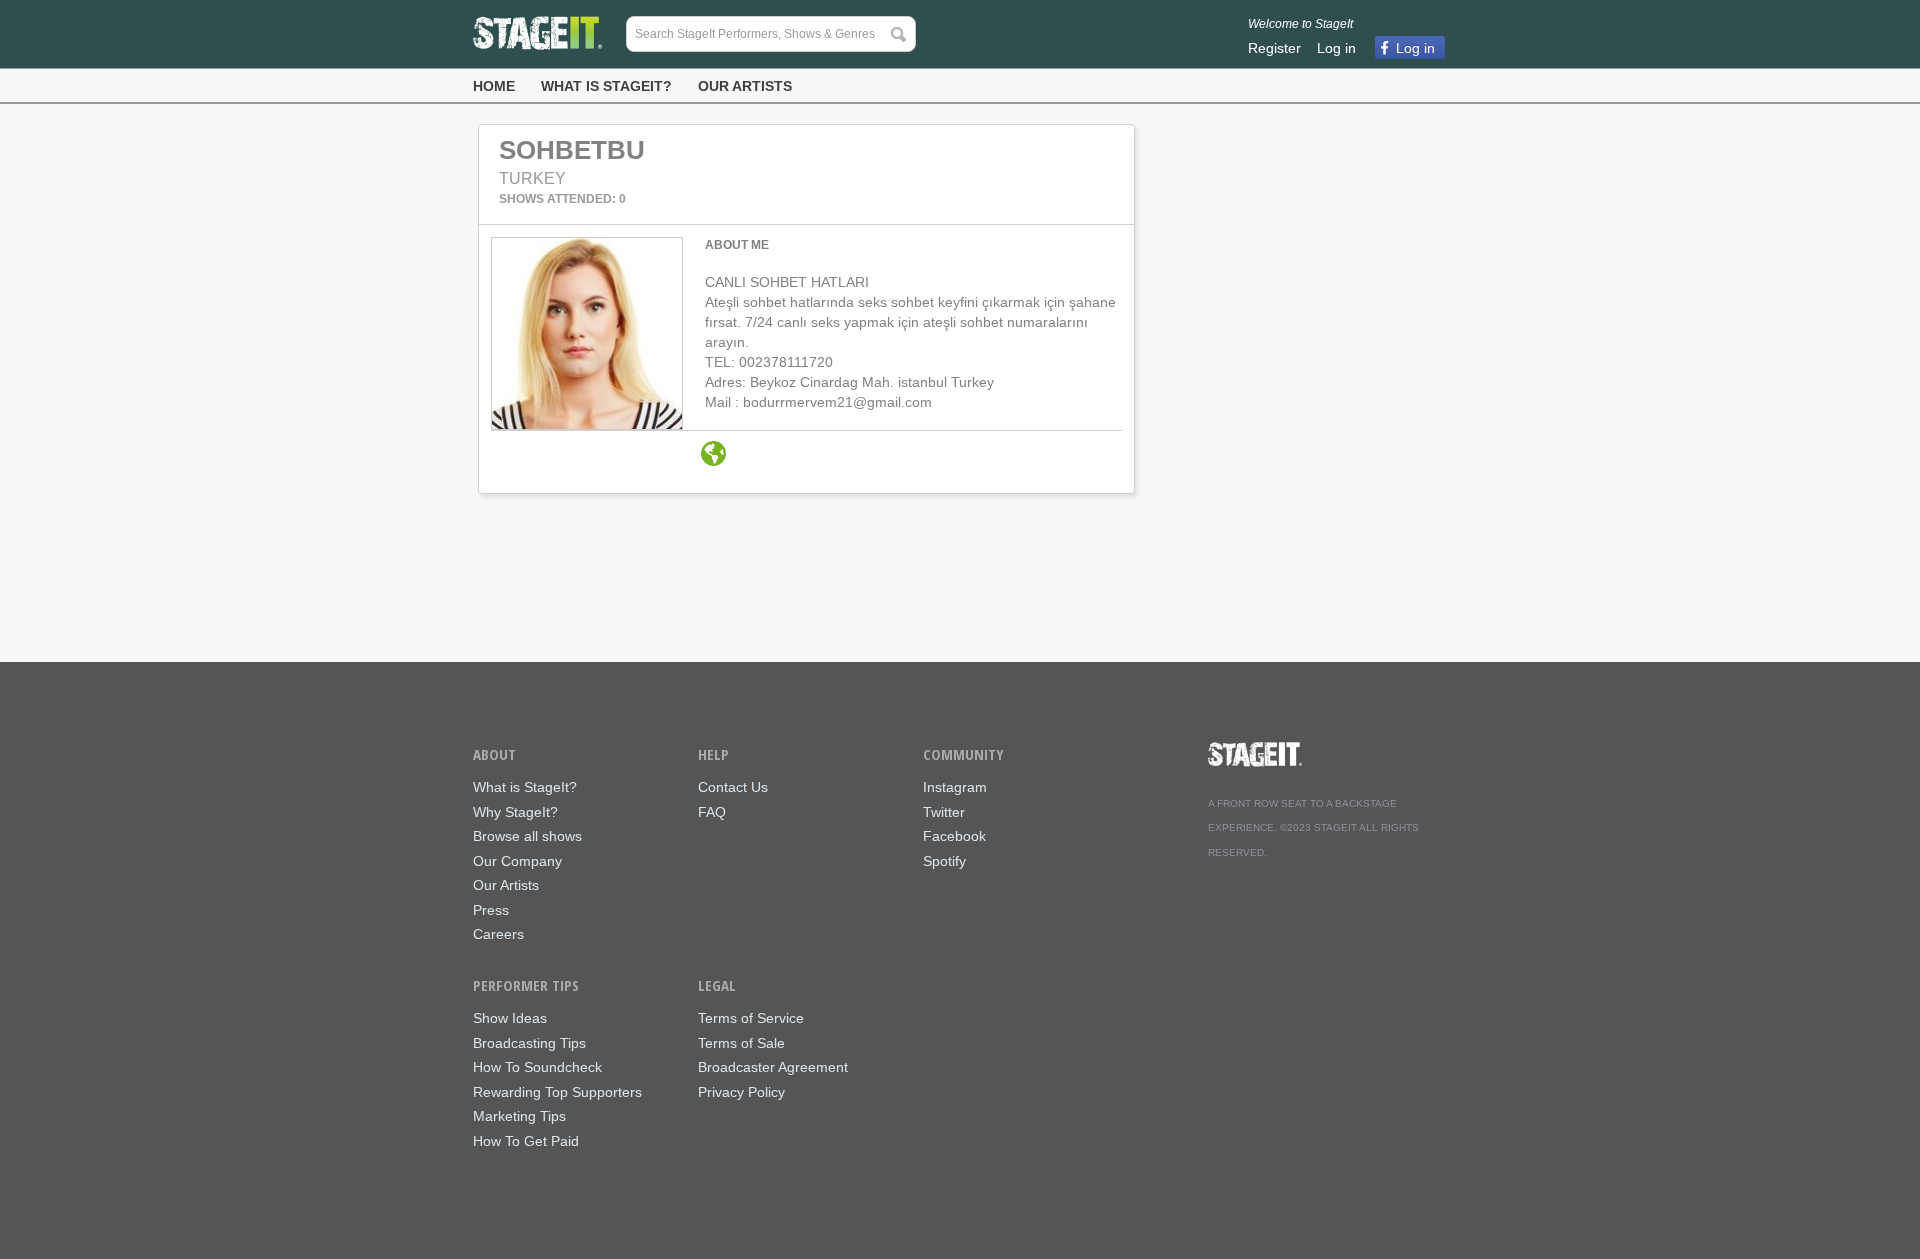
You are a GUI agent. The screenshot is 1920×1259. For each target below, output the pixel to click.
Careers (498, 934)
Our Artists (745, 86)
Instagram (955, 787)
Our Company (517, 861)
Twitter (944, 812)
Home (494, 86)
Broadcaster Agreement (773, 1067)
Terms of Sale (741, 1043)
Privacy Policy (741, 1092)
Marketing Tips (519, 1116)
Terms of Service (751, 1018)
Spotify (944, 861)
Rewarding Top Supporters (557, 1092)
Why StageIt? (515, 812)
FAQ (712, 812)
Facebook (954, 836)
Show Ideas (510, 1018)
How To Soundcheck (537, 1067)
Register (1274, 48)
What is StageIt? (606, 86)
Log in (1336, 48)
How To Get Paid (526, 1141)
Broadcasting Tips (529, 1043)
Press (491, 910)
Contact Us (733, 787)
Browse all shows (527, 836)
